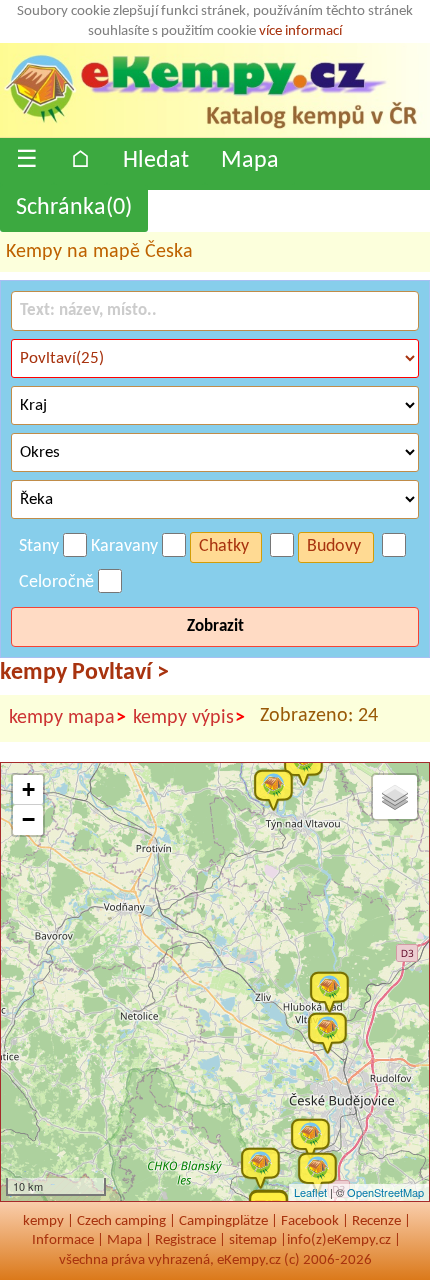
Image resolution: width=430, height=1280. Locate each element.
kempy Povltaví (84, 673)
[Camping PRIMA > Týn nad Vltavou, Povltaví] (308, 764)
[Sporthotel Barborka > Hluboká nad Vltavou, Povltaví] (334, 991)
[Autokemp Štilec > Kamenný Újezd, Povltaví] (322, 1172)
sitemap (253, 1240)
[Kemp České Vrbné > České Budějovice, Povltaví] (332, 1032)
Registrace (185, 1240)
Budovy (334, 546)
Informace (63, 1240)
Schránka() (74, 208)
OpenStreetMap (385, 1192)
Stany (39, 546)
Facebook (310, 1221)
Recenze (376, 1221)
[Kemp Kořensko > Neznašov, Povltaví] (278, 789)
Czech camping (121, 1221)
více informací (300, 31)
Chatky (224, 546)
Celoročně (56, 582)
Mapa (250, 161)
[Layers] (395, 797)
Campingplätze (223, 1221)
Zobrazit (215, 626)
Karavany (124, 546)
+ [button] (28, 789)
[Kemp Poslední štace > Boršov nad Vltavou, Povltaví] (315, 1138)
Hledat (156, 161)
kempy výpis (189, 718)
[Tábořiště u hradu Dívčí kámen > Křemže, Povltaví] (265, 1167)
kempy (43, 1221)
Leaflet (310, 1192)
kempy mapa (67, 718)
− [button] (28, 819)
